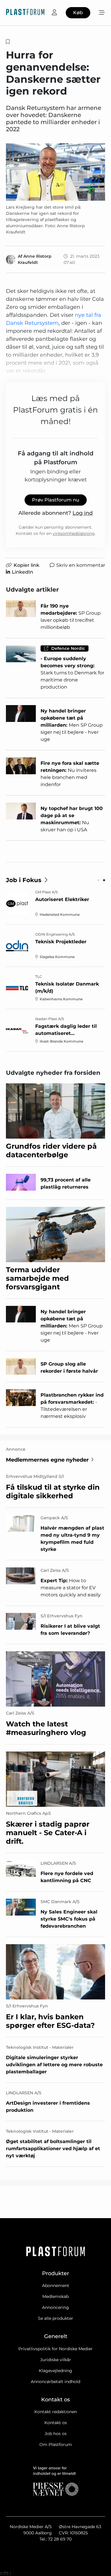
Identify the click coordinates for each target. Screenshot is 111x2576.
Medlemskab (55, 2296)
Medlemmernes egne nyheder (47, 1460)
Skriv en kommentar (81, 565)
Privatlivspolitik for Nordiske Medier (55, 2349)
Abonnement (56, 2286)
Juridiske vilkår (56, 2360)
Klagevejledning (55, 2371)
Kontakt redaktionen (56, 2412)
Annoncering (55, 2307)
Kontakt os (56, 2423)
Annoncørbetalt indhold (55, 2382)
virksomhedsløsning (74, 533)
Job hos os (56, 2434)
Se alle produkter (55, 2318)
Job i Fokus (24, 880)
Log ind (83, 513)
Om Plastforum (56, 2444)
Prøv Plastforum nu (56, 500)
